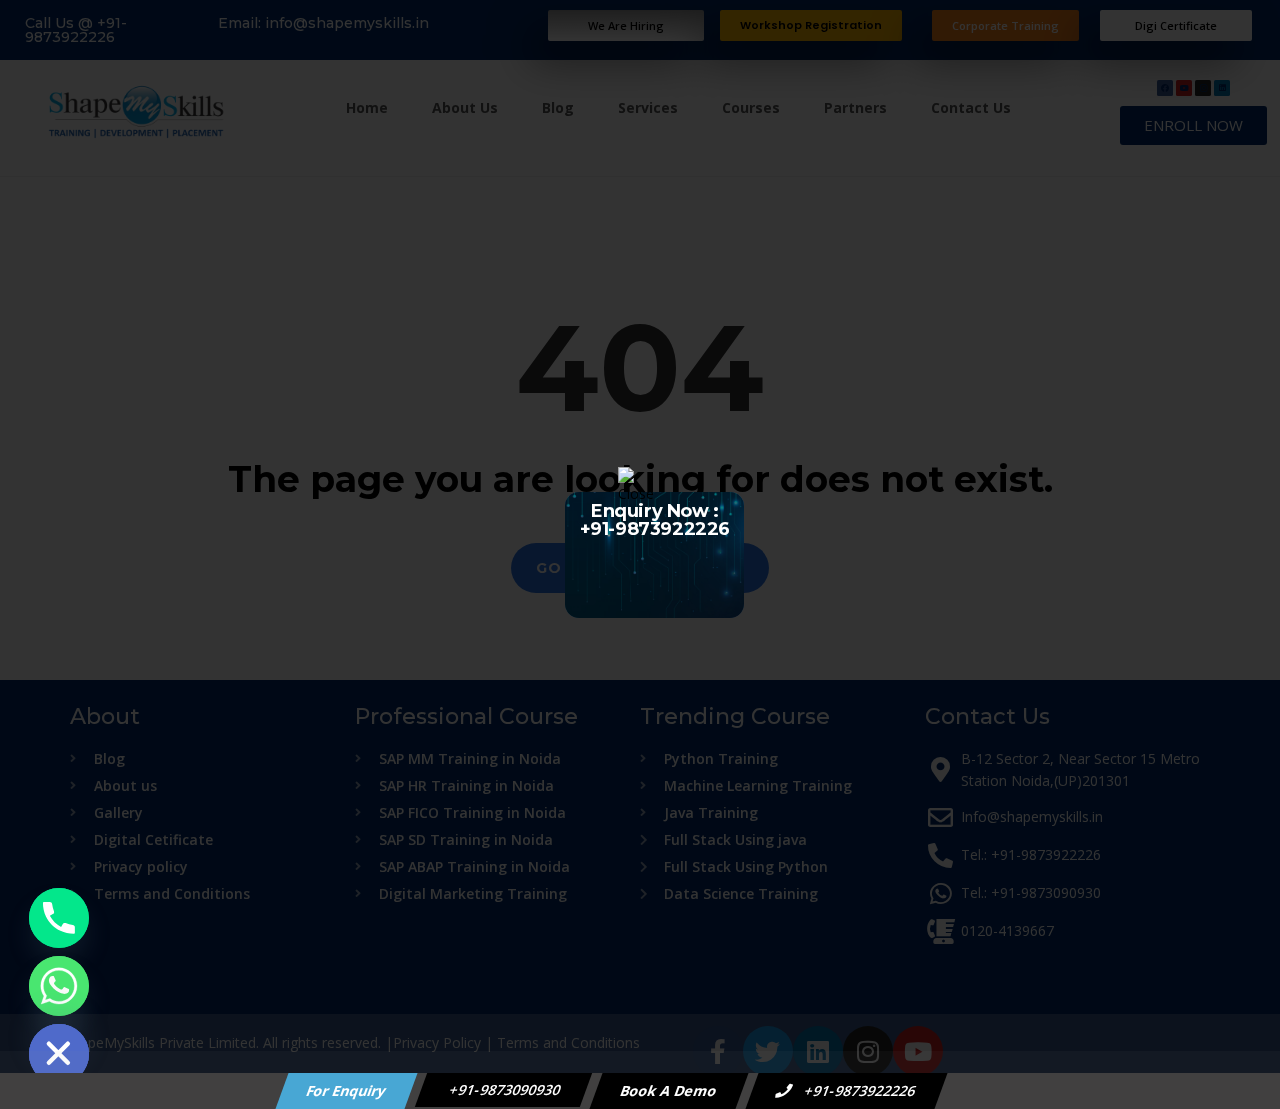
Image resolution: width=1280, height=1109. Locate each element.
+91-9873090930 (504, 1089)
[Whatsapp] (59, 986)
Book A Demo (669, 1090)
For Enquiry (347, 1090)
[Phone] (59, 918)
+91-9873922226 (859, 1090)
